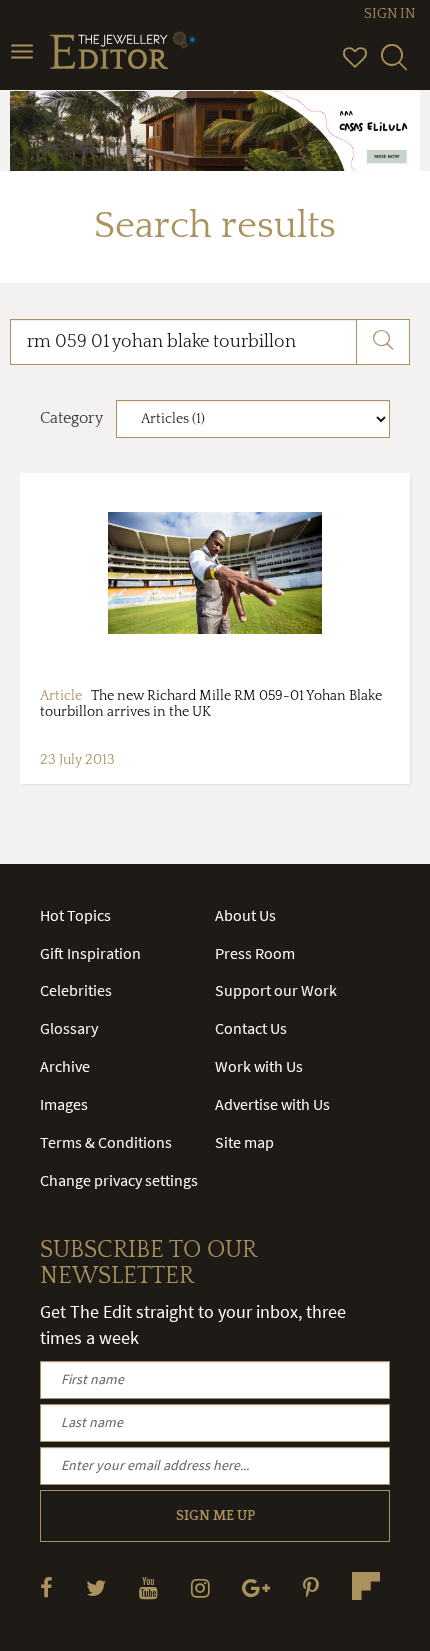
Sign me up (215, 1516)
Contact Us (251, 1028)
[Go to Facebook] (46, 1587)
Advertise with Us (272, 1104)
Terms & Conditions (106, 1142)
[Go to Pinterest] (311, 1587)
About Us (245, 915)
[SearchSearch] (394, 66)
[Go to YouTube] (148, 1587)
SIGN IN (389, 14)
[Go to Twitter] (96, 1587)
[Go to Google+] (256, 1587)
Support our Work (276, 990)
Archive (65, 1066)
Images (64, 1104)
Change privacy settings (119, 1180)
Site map (244, 1142)
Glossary (69, 1028)
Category (71, 418)
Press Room (255, 953)
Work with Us (259, 1066)
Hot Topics (75, 915)
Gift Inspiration (90, 953)
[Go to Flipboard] (366, 1586)
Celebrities (76, 990)
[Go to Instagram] (200, 1587)
